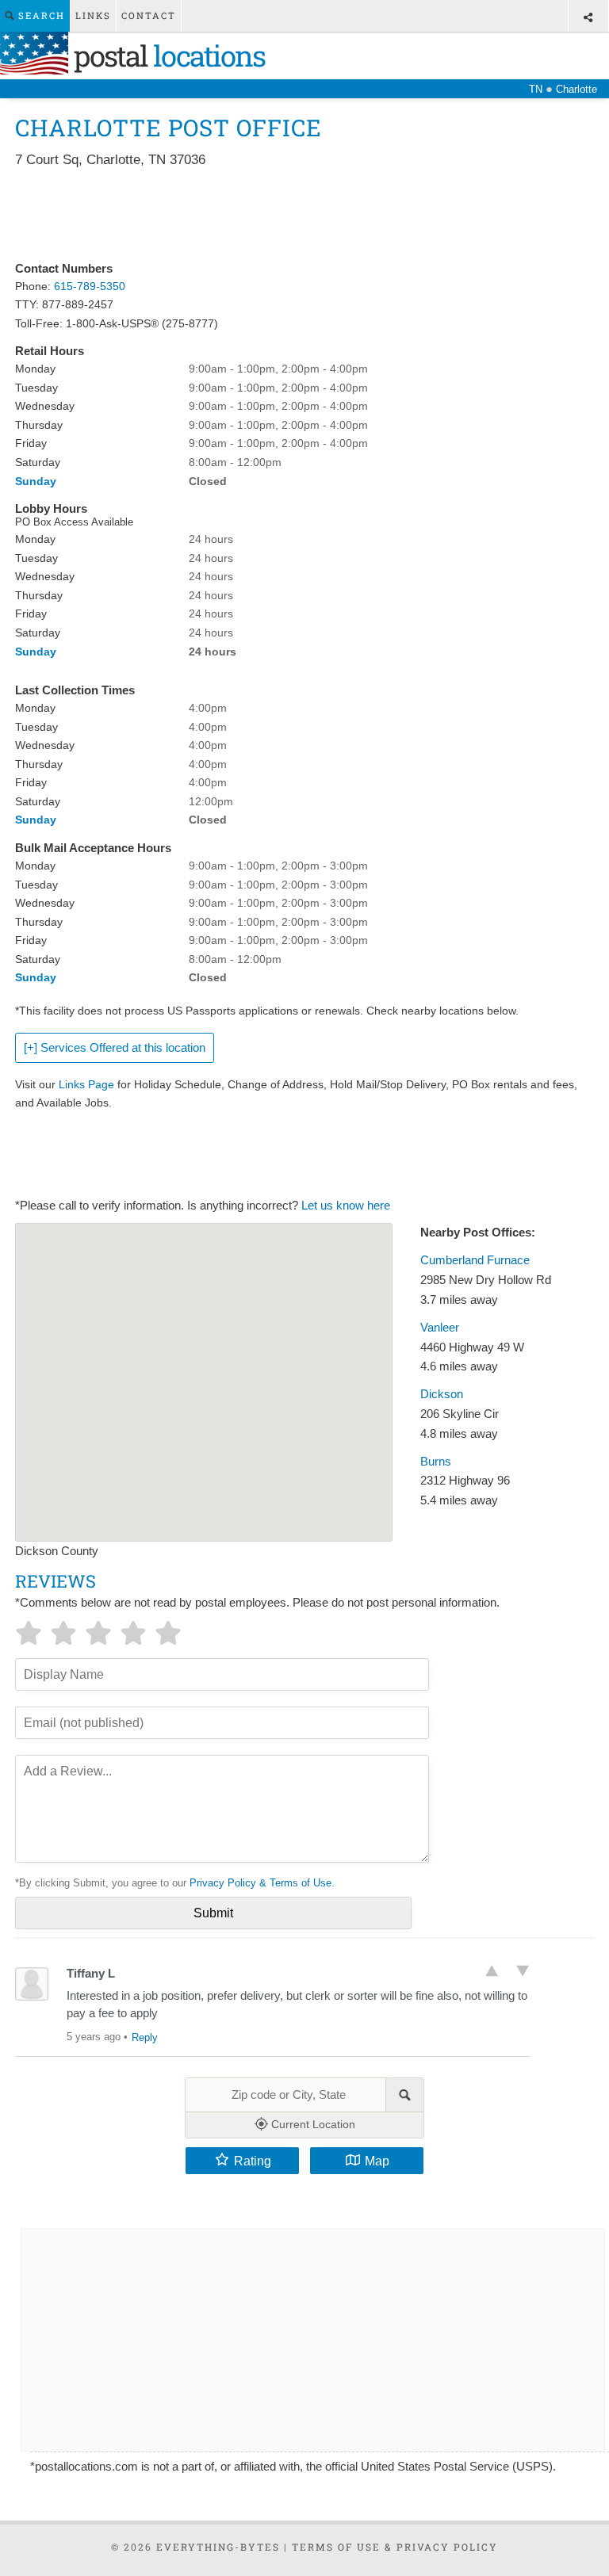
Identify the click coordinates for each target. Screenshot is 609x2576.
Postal (167, 55)
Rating (253, 2161)
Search (40, 15)
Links (93, 15)
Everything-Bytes (218, 2547)
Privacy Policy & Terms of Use (260, 1883)
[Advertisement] (304, 216)
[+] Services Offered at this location (115, 1048)
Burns (436, 1462)
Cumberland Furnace (475, 1260)
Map (377, 2161)
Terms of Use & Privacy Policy (395, 2547)
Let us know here (346, 1206)
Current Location (312, 2124)
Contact (149, 15)
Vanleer (440, 1328)
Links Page (86, 1084)
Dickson (442, 1394)
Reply (145, 2037)
